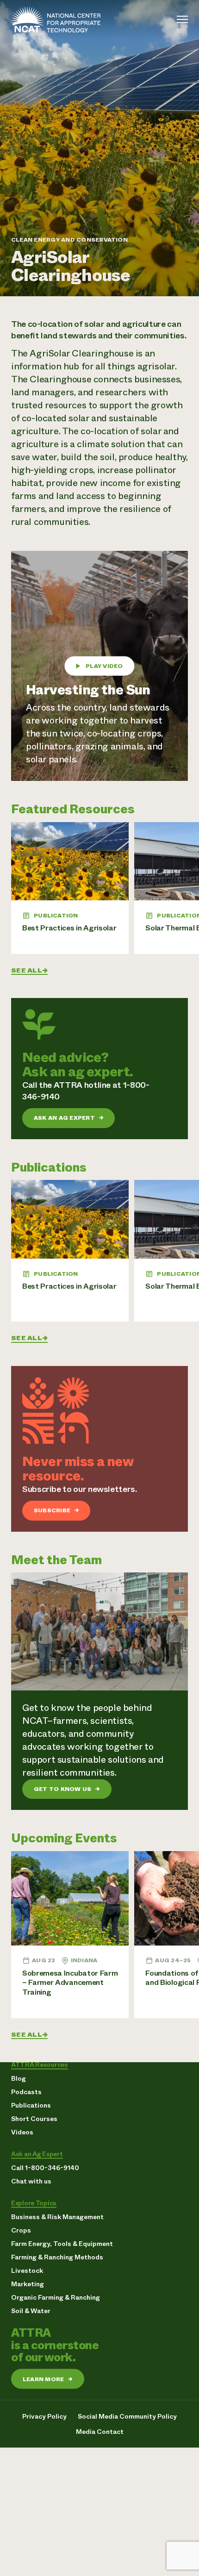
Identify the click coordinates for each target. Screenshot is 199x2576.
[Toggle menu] (182, 19)
